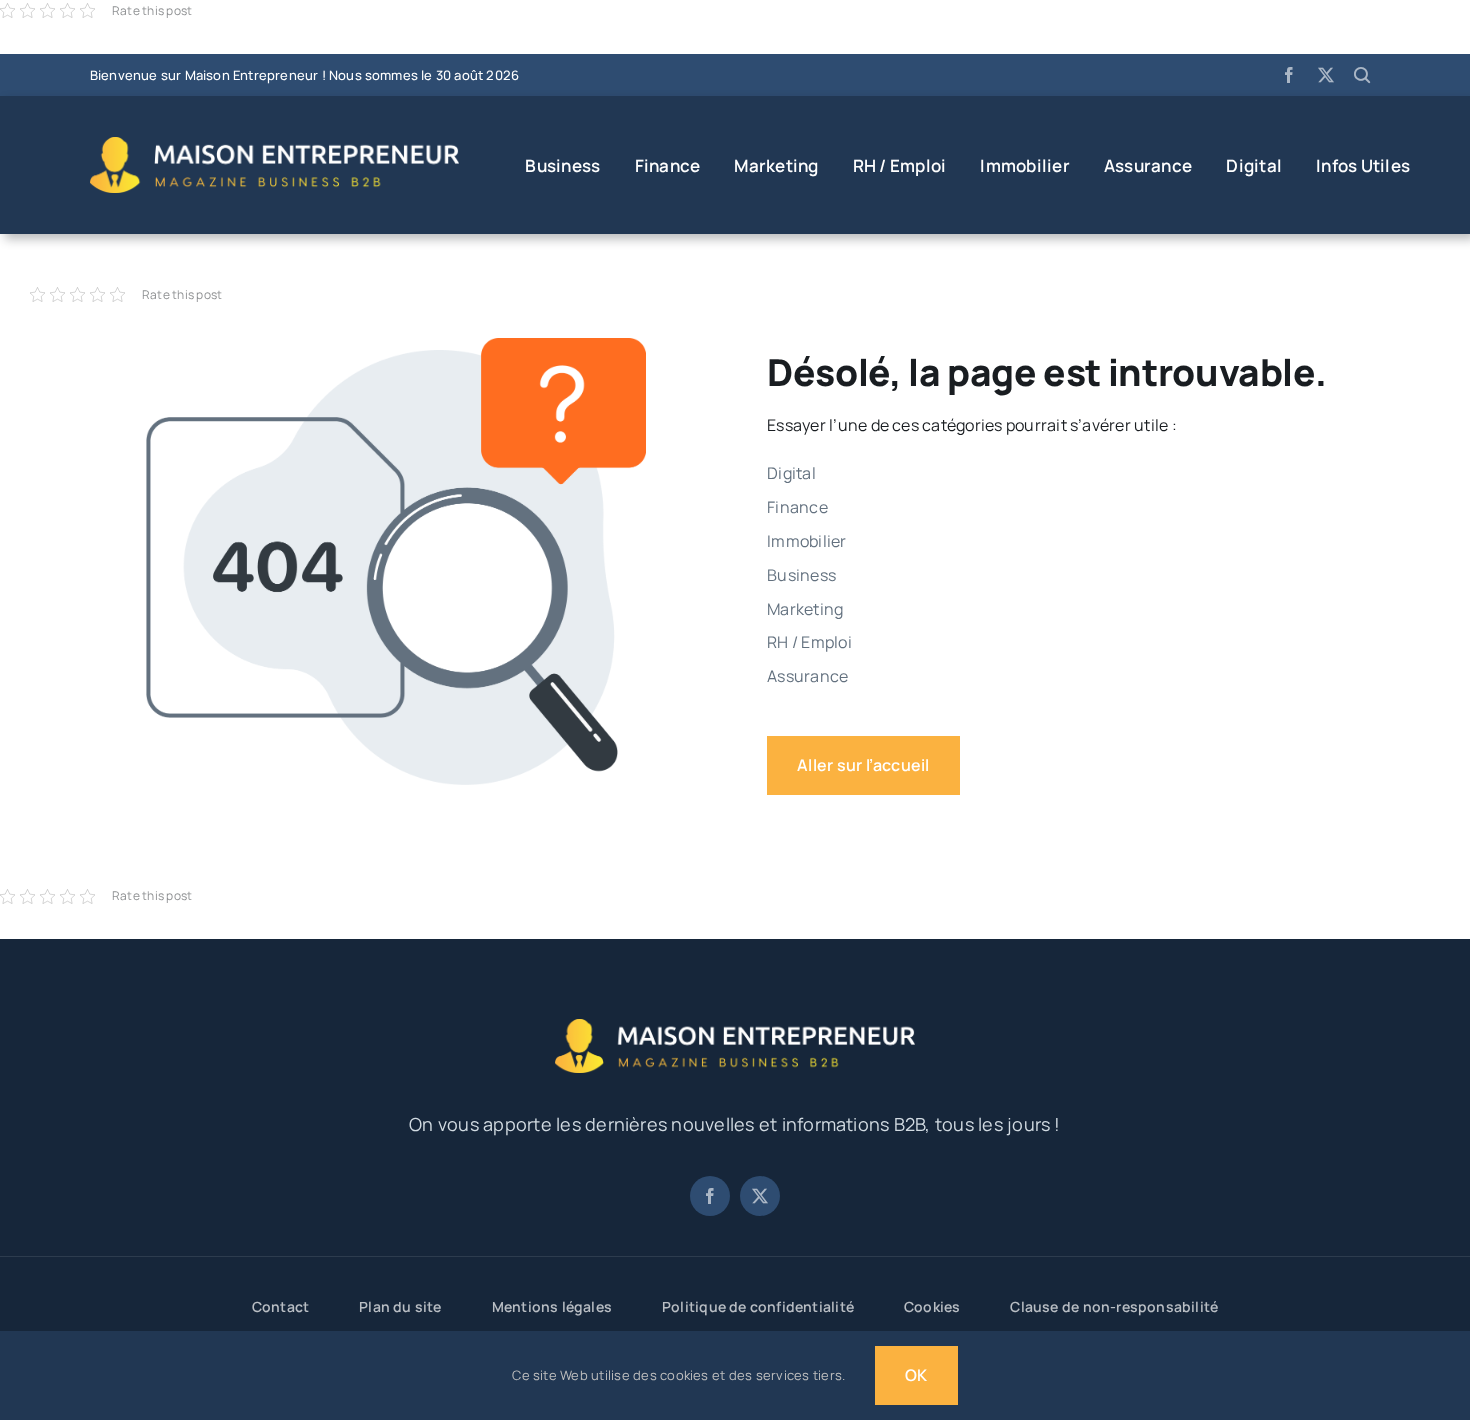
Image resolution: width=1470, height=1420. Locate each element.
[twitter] (1326, 75)
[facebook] (1289, 75)
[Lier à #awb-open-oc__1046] (1362, 75)
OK (916, 1375)
